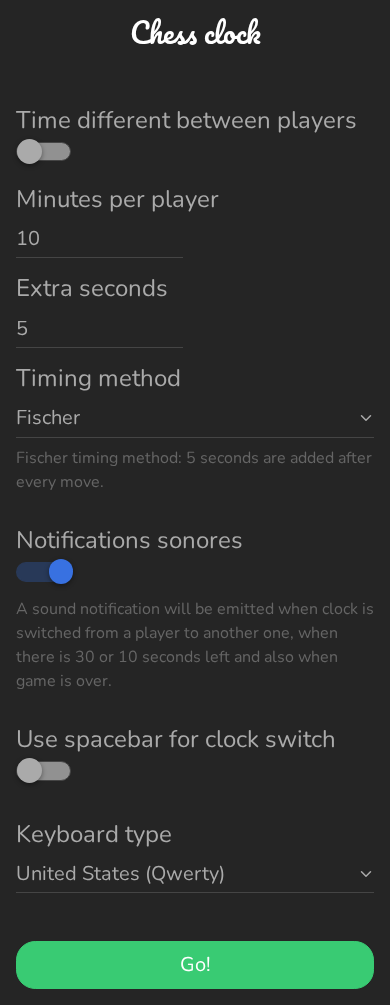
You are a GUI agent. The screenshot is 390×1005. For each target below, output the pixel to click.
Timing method (98, 378)
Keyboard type (94, 834)
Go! (195, 964)
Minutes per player (117, 199)
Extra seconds (92, 288)
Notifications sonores (129, 540)
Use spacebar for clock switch (176, 739)
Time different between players (186, 120)
